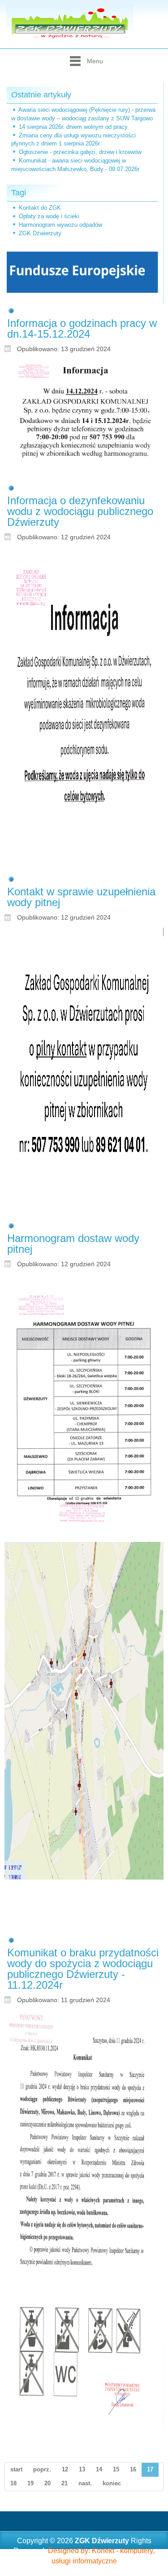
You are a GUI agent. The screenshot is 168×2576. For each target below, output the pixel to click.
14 (99, 2469)
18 (13, 2483)
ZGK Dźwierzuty (40, 233)
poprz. (42, 2469)
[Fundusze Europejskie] (82, 271)
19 (30, 2483)
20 (47, 2483)
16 (133, 2469)
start (16, 2469)
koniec (112, 2483)
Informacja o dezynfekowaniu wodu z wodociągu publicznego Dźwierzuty (80, 511)
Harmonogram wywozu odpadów (60, 225)
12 (65, 2469)
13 (82, 2469)
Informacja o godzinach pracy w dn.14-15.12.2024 (82, 328)
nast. (85, 2483)
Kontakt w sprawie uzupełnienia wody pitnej (81, 897)
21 (65, 2483)
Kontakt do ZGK (40, 208)
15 (116, 2469)
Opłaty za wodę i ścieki (49, 216)
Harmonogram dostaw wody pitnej (73, 1244)
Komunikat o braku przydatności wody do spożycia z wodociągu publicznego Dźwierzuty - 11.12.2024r (83, 1969)
